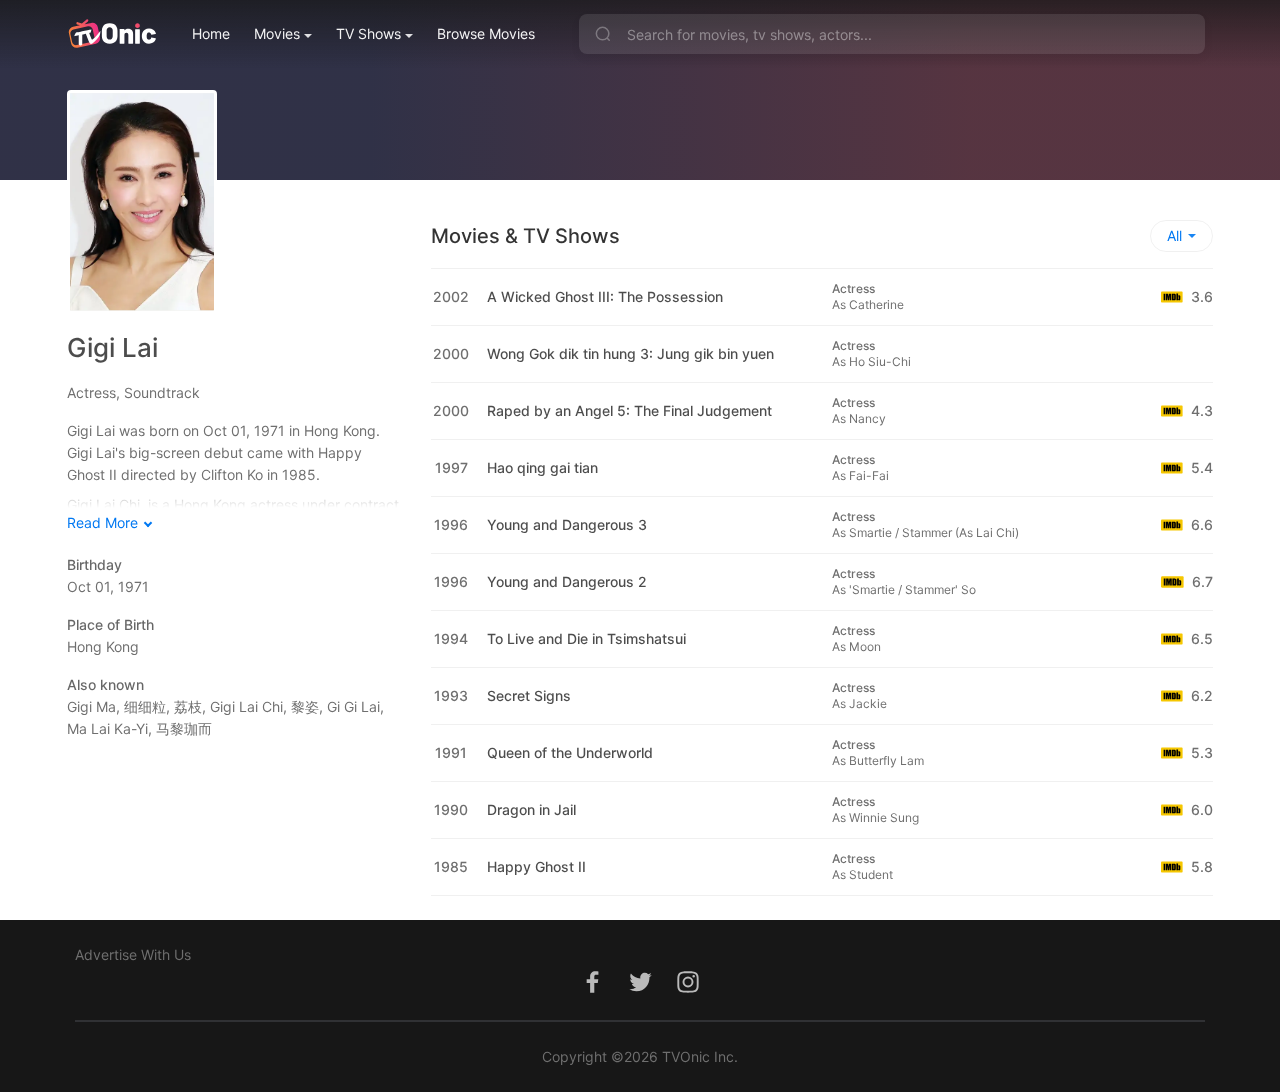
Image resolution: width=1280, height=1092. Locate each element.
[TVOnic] (111, 34)
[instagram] (688, 992)
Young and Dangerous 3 (567, 524)
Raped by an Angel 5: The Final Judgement (629, 410)
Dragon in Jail (531, 809)
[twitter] (640, 992)
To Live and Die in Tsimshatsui (586, 638)
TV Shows (368, 33)
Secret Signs (529, 695)
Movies (277, 33)
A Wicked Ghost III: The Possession (605, 296)
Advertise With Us (133, 954)
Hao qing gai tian (542, 467)
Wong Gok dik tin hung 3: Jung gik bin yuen (630, 353)
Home (211, 33)
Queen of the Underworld (570, 752)
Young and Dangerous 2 (567, 581)
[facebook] (592, 992)
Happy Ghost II (536, 866)
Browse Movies (486, 33)
